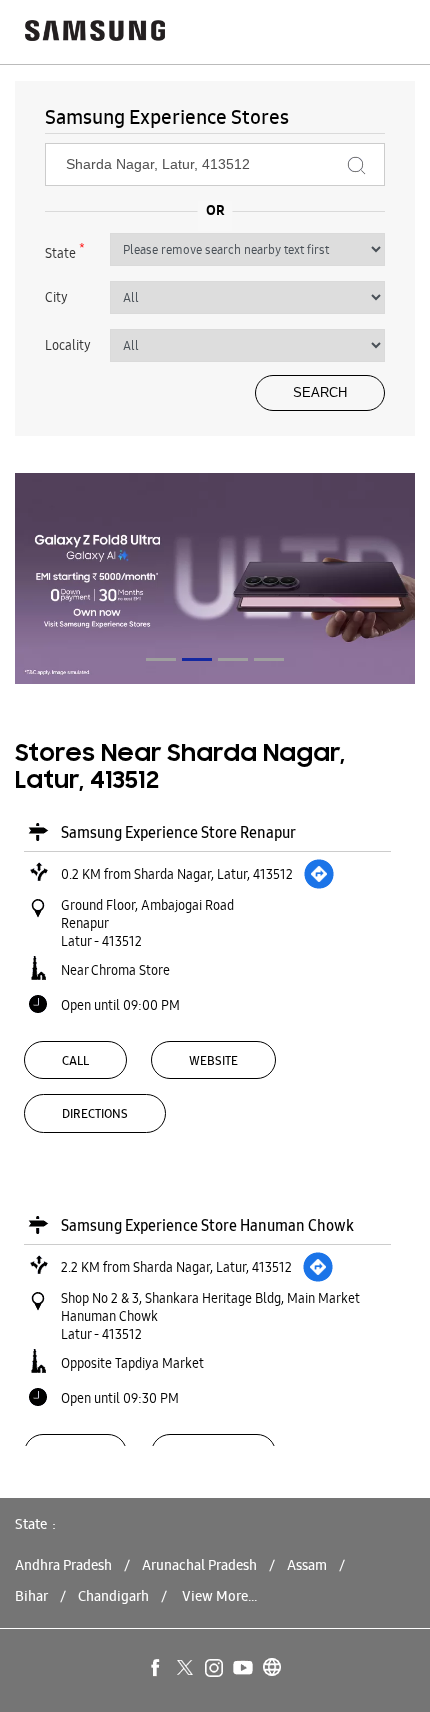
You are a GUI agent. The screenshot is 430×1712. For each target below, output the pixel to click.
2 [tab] (197, 659)
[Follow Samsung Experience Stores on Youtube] (244, 1669)
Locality (68, 345)
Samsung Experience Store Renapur (178, 832)
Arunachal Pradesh (199, 1565)
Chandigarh (113, 1596)
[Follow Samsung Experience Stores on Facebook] (157, 1669)
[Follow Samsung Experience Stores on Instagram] (215, 1669)
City (56, 297)
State (65, 251)
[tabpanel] (215, 578)
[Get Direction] (319, 874)
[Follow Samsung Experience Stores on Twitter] (186, 1669)
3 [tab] (233, 659)
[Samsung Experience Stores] (95, 32)
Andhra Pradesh (63, 1565)
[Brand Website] (273, 1669)
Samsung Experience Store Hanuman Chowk (207, 1225)
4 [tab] (269, 659)
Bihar (31, 1596)
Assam (307, 1565)
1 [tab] (161, 659)
